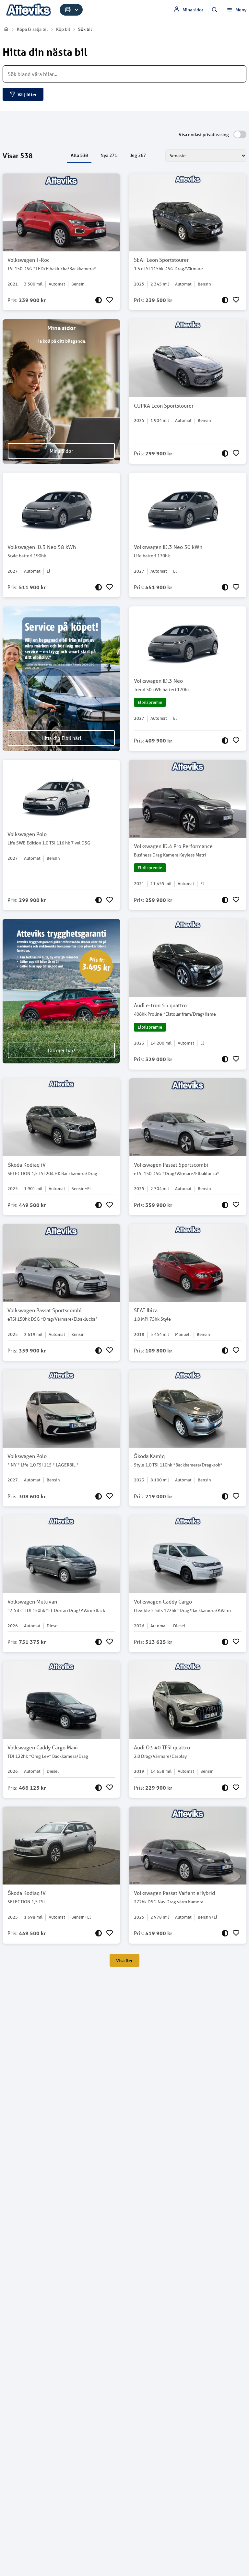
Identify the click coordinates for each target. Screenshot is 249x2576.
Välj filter (27, 94)
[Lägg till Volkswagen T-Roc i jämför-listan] (99, 300)
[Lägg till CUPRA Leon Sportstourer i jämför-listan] (225, 453)
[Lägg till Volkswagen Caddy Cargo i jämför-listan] (225, 1642)
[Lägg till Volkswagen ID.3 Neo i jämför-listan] (225, 741)
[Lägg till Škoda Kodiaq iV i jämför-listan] (99, 1205)
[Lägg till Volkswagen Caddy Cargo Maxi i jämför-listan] (99, 1788)
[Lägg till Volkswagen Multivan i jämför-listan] (99, 1642)
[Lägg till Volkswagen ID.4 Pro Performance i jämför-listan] (225, 900)
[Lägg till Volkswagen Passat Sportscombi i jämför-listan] (225, 1205)
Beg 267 (138, 155)
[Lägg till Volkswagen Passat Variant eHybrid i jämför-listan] (225, 1933)
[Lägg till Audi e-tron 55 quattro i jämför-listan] (225, 1059)
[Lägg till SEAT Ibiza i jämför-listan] (225, 1351)
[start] (6, 29)
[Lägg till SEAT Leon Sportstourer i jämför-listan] (225, 300)
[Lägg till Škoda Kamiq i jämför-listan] (225, 1496)
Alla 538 (79, 155)
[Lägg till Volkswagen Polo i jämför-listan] (99, 900)
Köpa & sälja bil (32, 29)
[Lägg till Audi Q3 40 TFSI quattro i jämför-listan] (225, 1788)
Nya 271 (109, 155)
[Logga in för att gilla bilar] (110, 300)
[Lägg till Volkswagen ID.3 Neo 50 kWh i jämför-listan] (225, 587)
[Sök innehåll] (215, 10)
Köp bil (63, 29)
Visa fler (124, 1960)
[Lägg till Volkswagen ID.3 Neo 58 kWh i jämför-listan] (99, 587)
